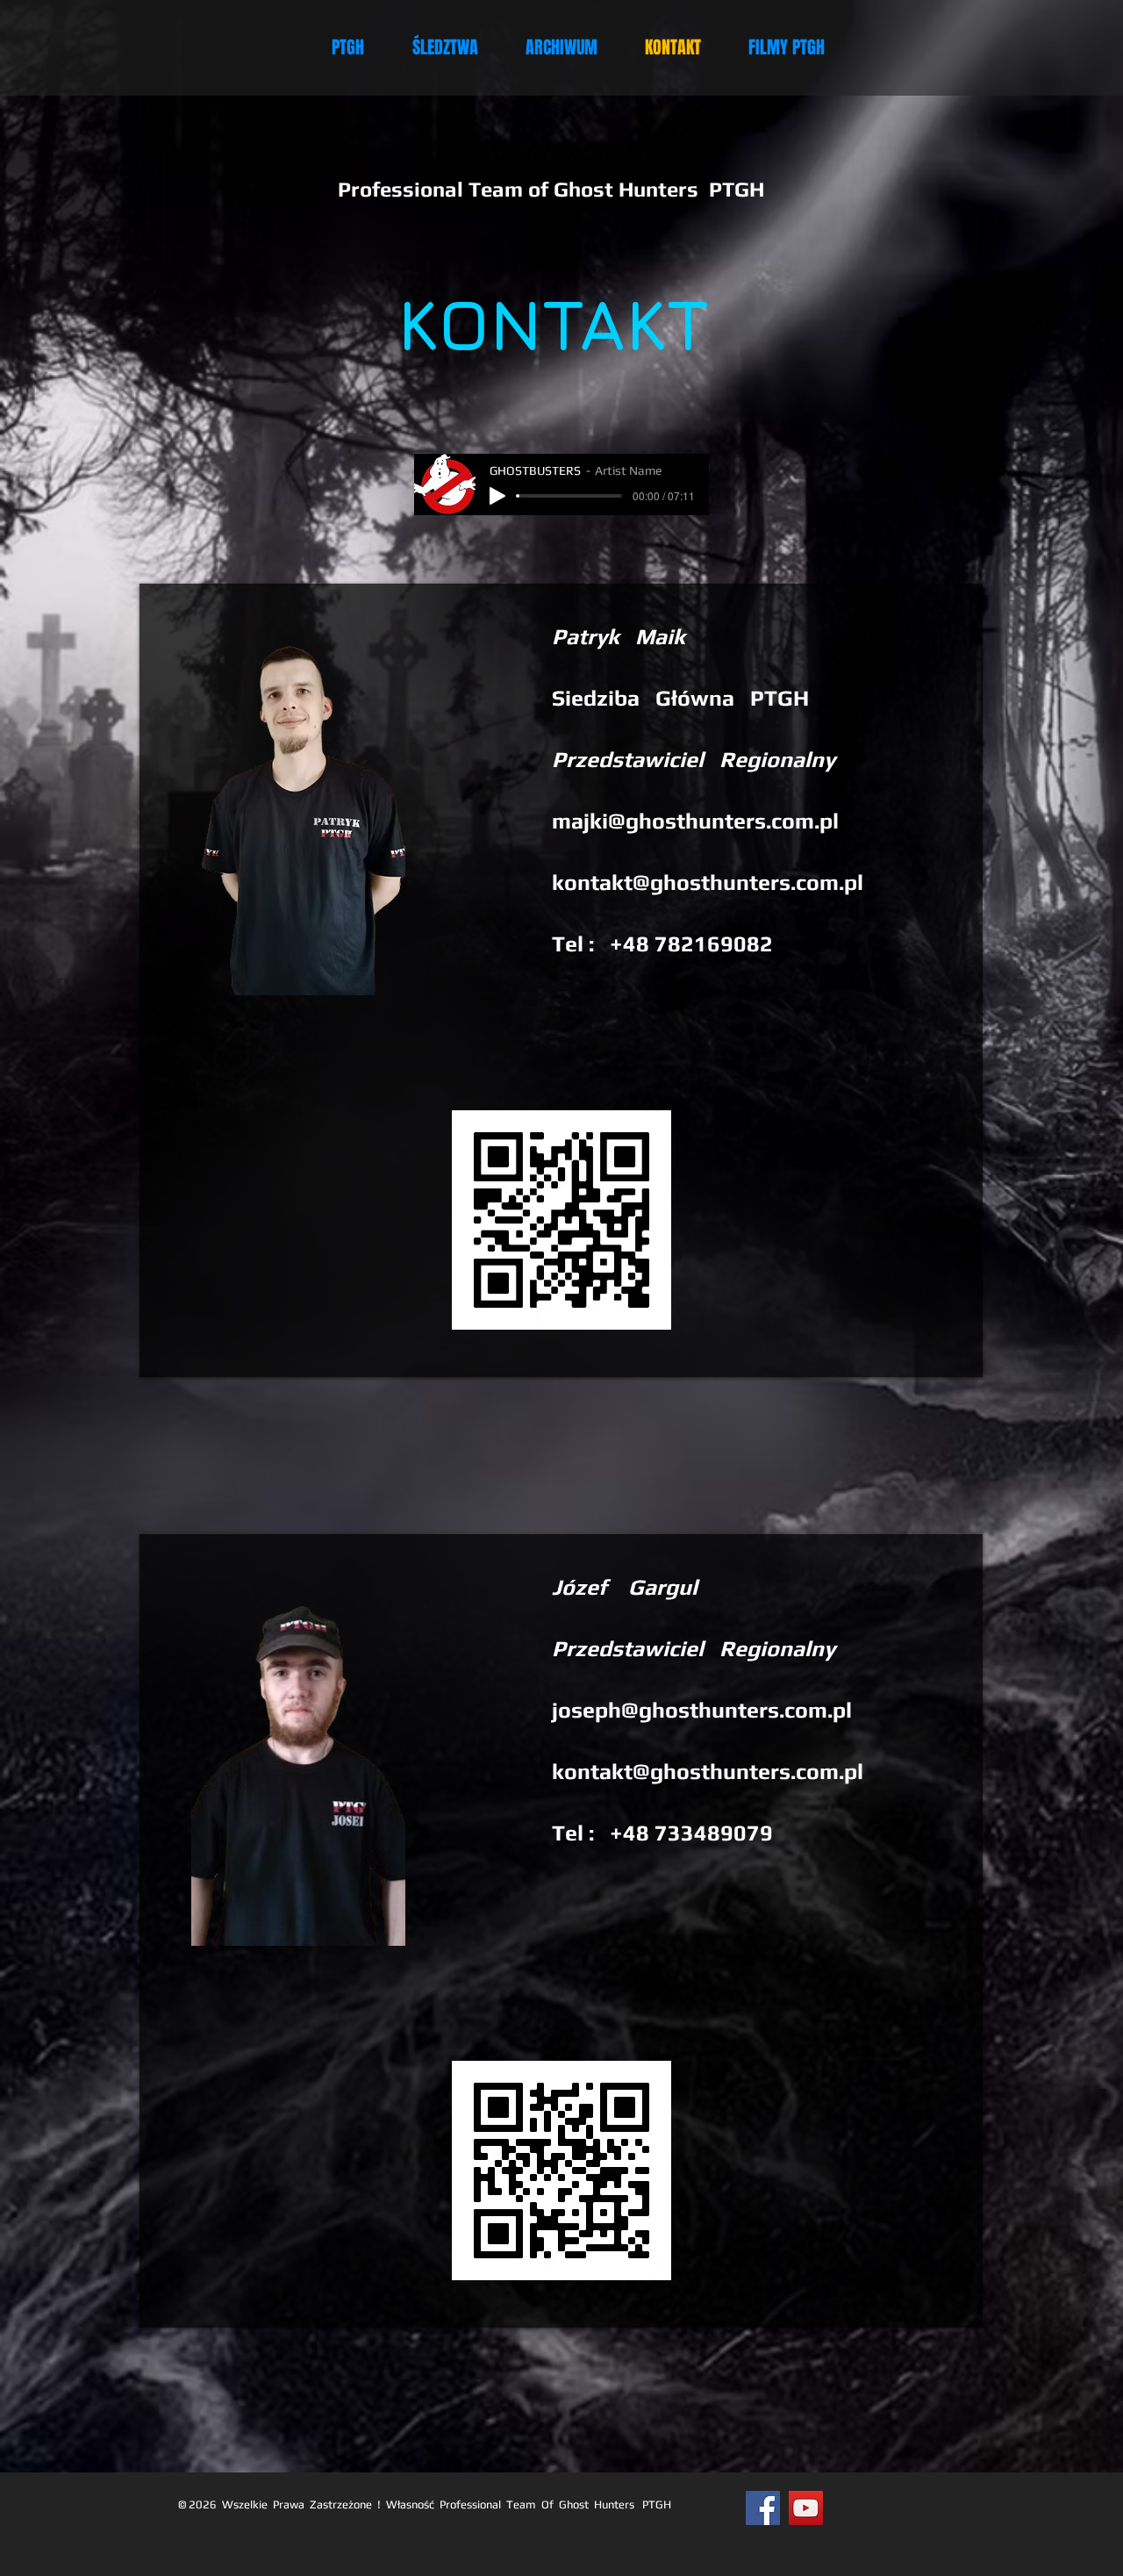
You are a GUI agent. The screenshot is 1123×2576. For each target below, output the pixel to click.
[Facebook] (763, 2508)
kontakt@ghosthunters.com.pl (708, 883)
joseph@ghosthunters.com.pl (702, 1710)
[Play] (497, 496)
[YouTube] (806, 2508)
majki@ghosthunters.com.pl (695, 821)
